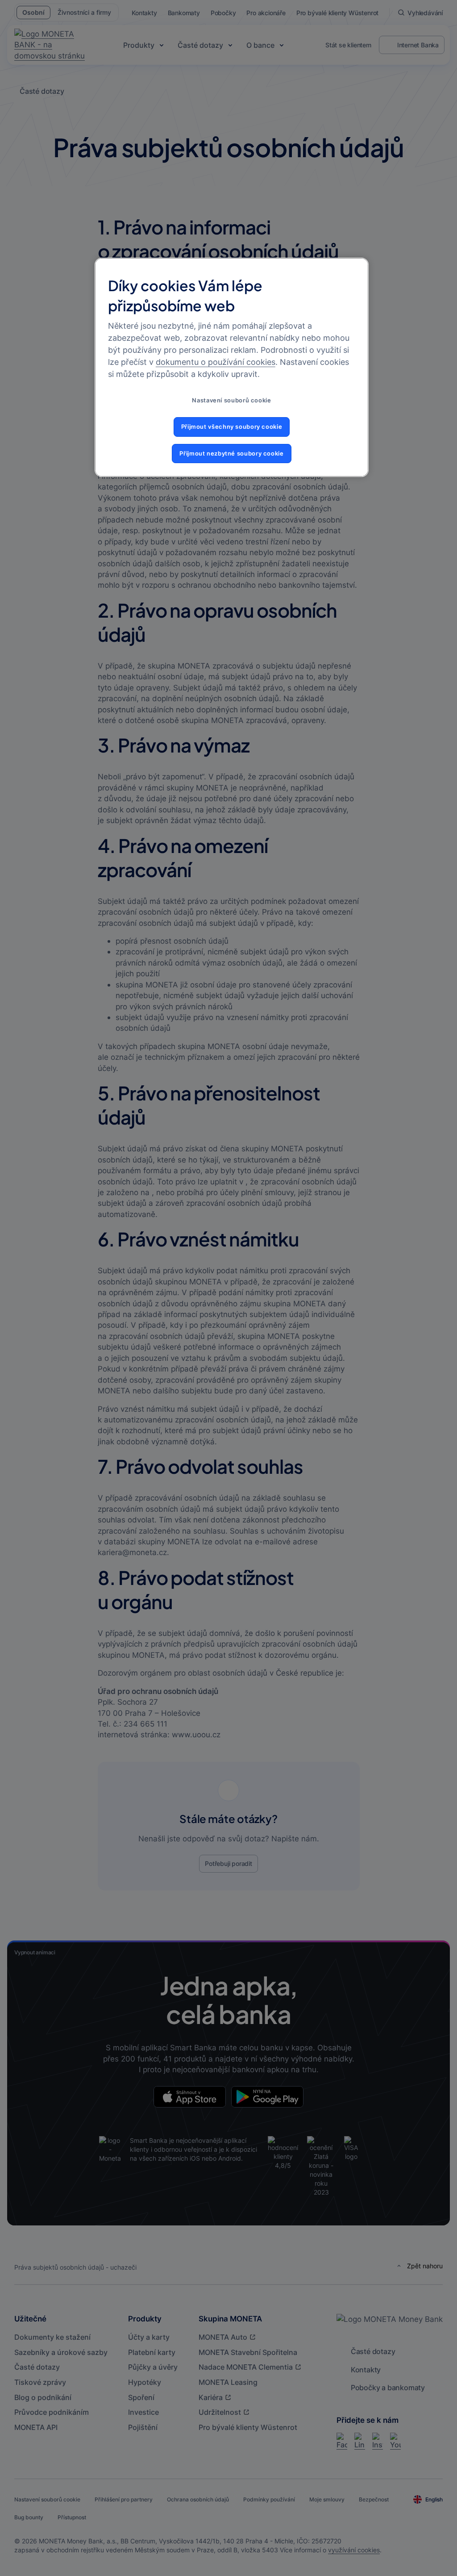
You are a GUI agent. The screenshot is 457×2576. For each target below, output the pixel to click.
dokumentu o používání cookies (216, 362)
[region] (232, 367)
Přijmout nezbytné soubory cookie (231, 454)
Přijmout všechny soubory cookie (232, 427)
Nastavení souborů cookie (231, 400)
